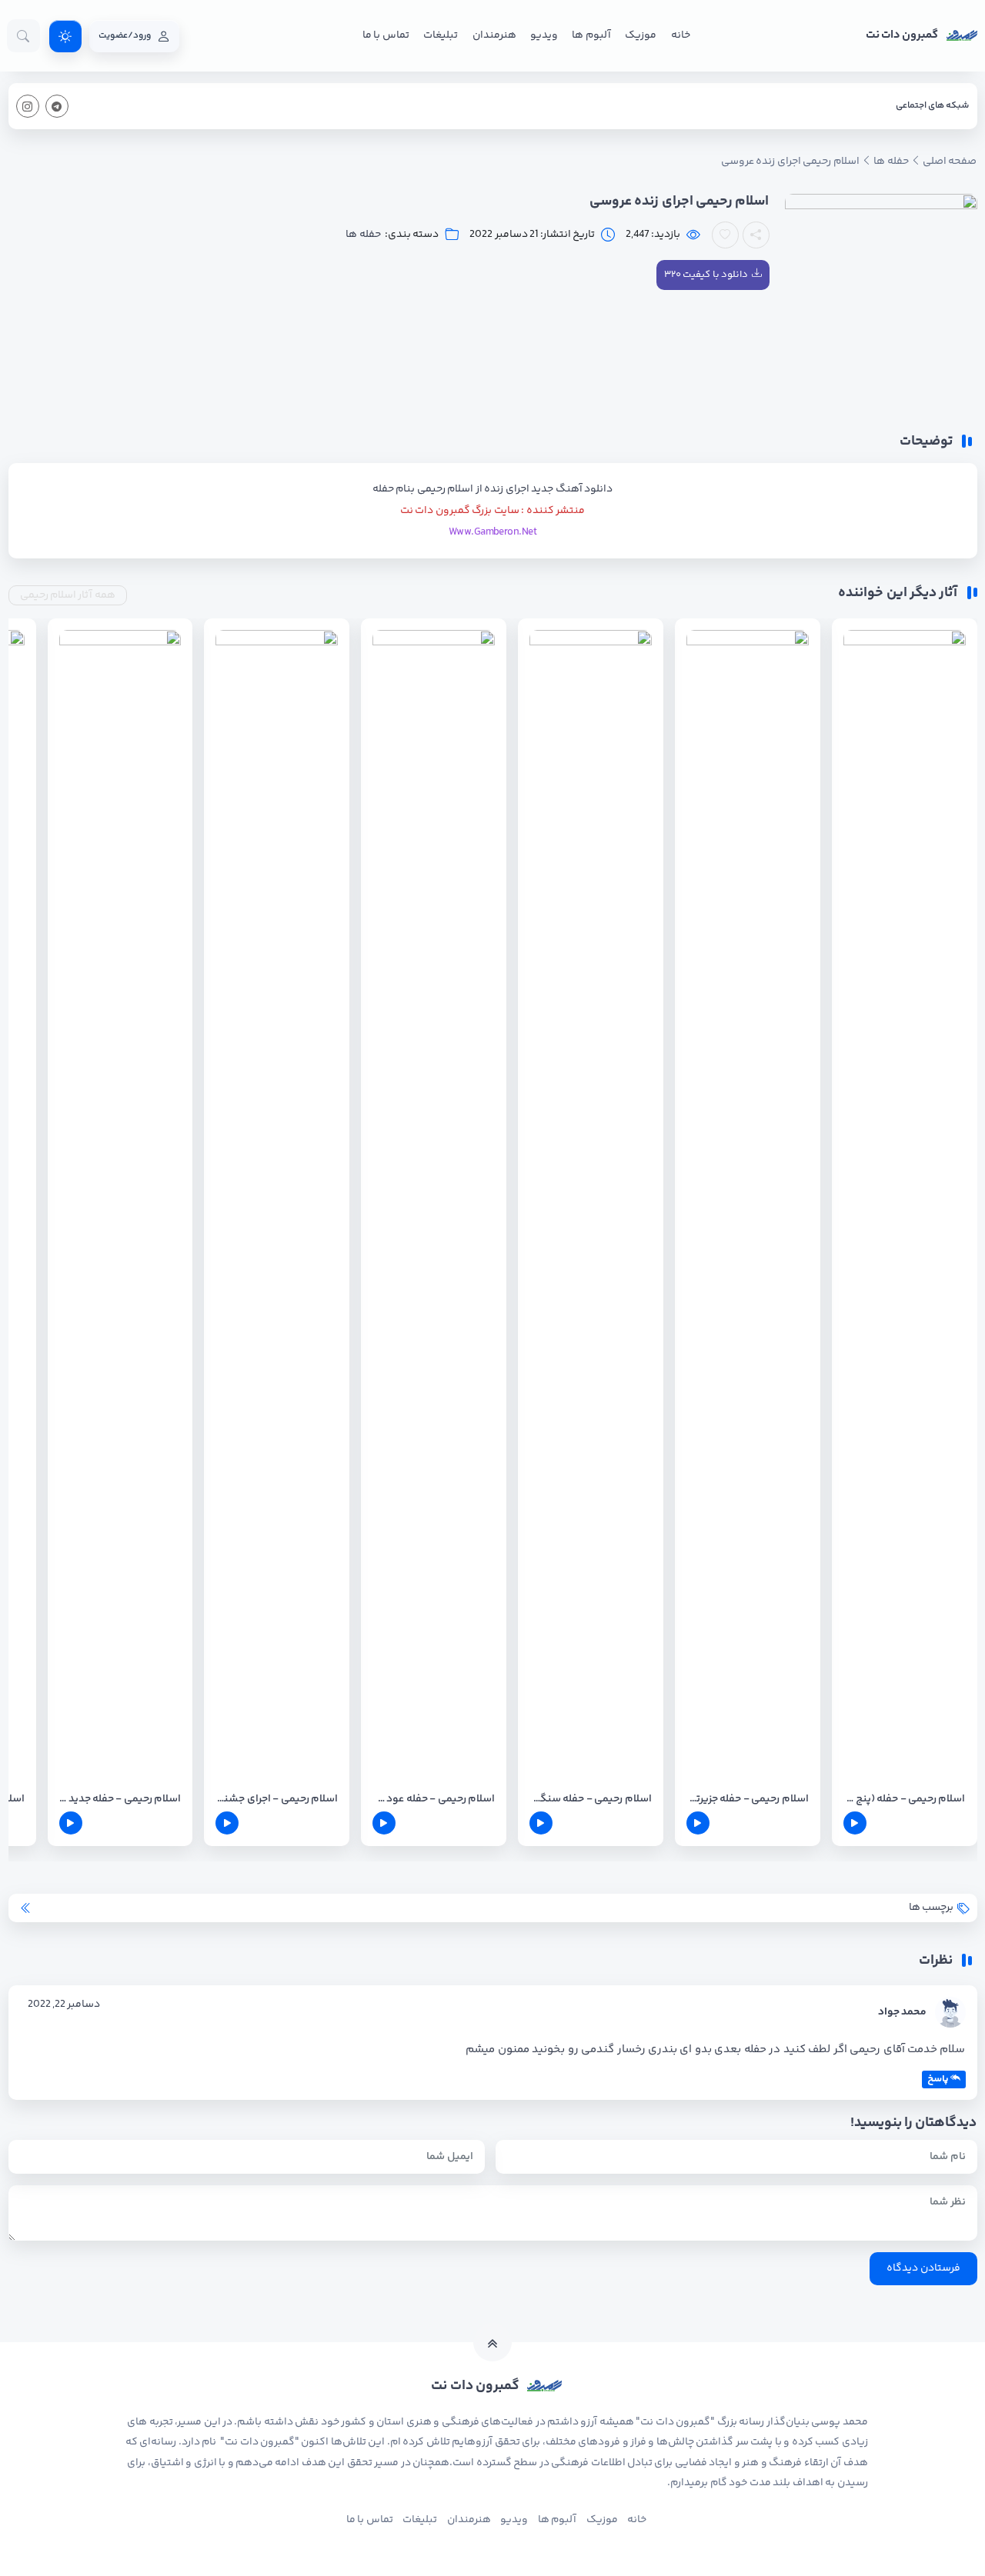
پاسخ (938, 2079)
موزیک (641, 35)
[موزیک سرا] (65, 36)
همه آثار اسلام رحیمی (68, 595)
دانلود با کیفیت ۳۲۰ (706, 275)
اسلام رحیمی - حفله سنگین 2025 (591, 1800)
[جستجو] (23, 36)
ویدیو (544, 35)
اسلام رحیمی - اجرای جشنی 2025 (277, 1800)
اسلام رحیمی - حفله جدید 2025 (120, 1800)
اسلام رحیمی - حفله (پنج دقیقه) (905, 1800)
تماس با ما (386, 35)
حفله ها (363, 235)
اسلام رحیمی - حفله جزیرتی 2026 (748, 1800)
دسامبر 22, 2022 (64, 2004)
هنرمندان (494, 35)
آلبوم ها (591, 35)
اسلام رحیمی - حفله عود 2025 (434, 1800)
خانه (681, 35)
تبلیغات (441, 35)
